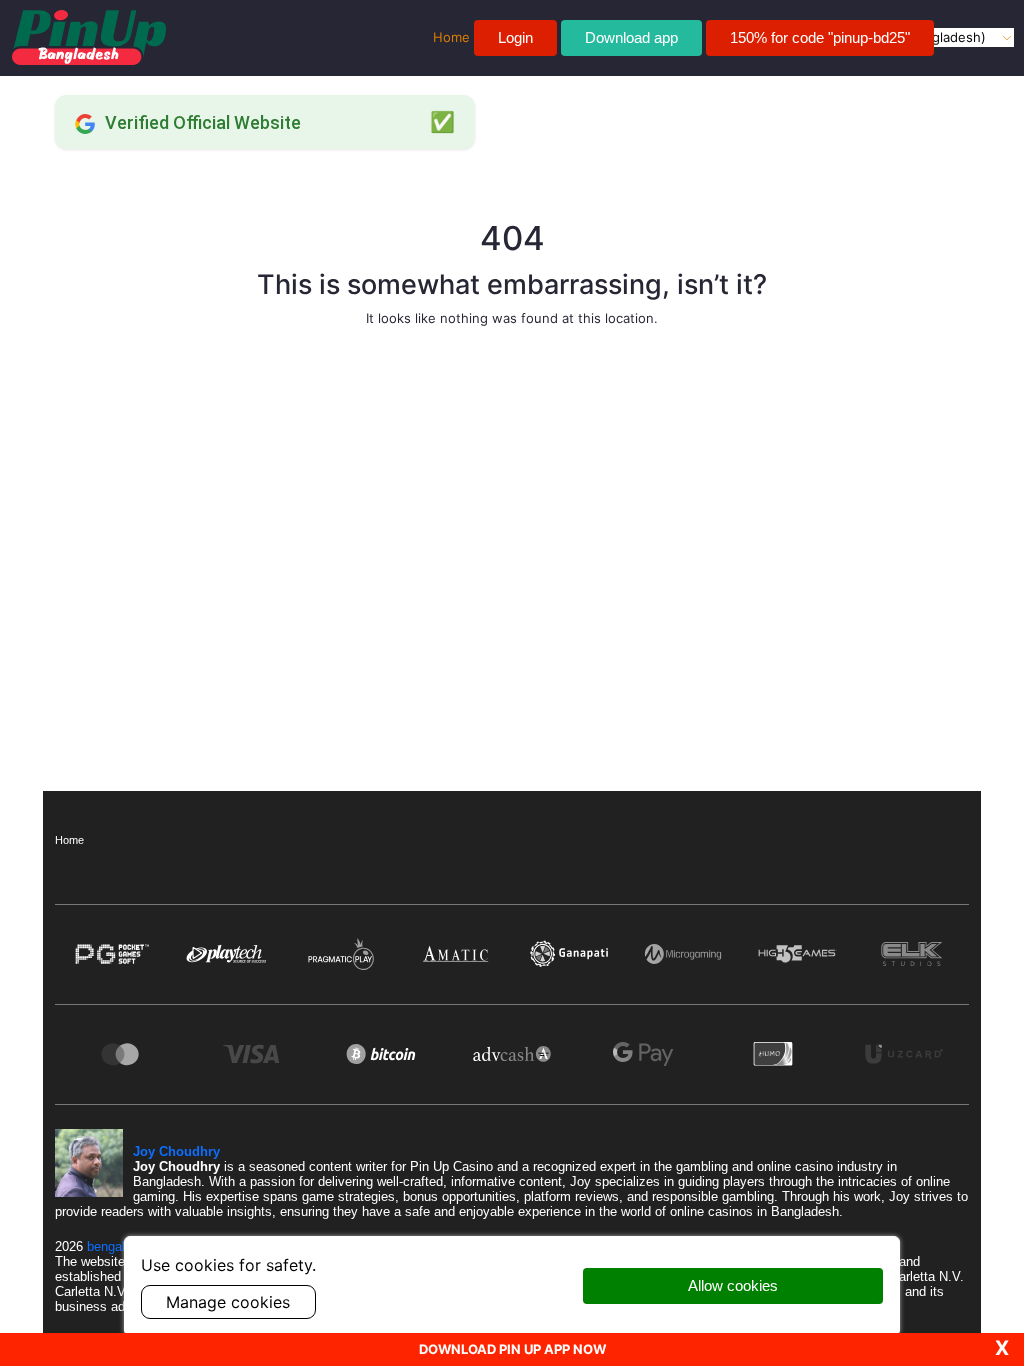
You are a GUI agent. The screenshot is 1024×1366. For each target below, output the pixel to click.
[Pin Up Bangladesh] (89, 37)
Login (515, 37)
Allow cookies (733, 1285)
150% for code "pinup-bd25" (820, 37)
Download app (631, 37)
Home (69, 840)
